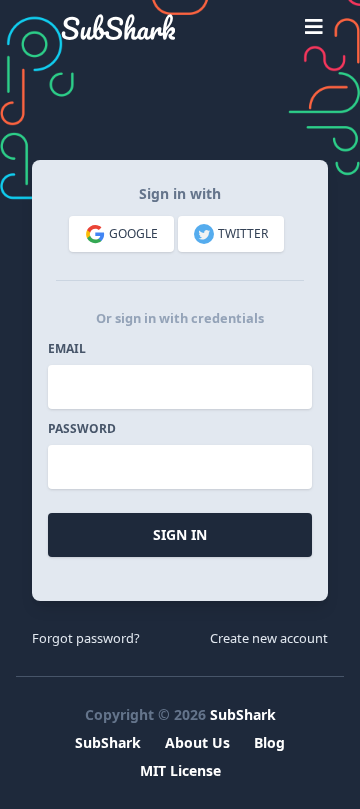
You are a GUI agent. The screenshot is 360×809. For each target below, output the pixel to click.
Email (67, 349)
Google (133, 233)
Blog (269, 742)
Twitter (243, 233)
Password (82, 429)
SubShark (243, 714)
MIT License (180, 770)
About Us (197, 742)
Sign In (180, 534)
